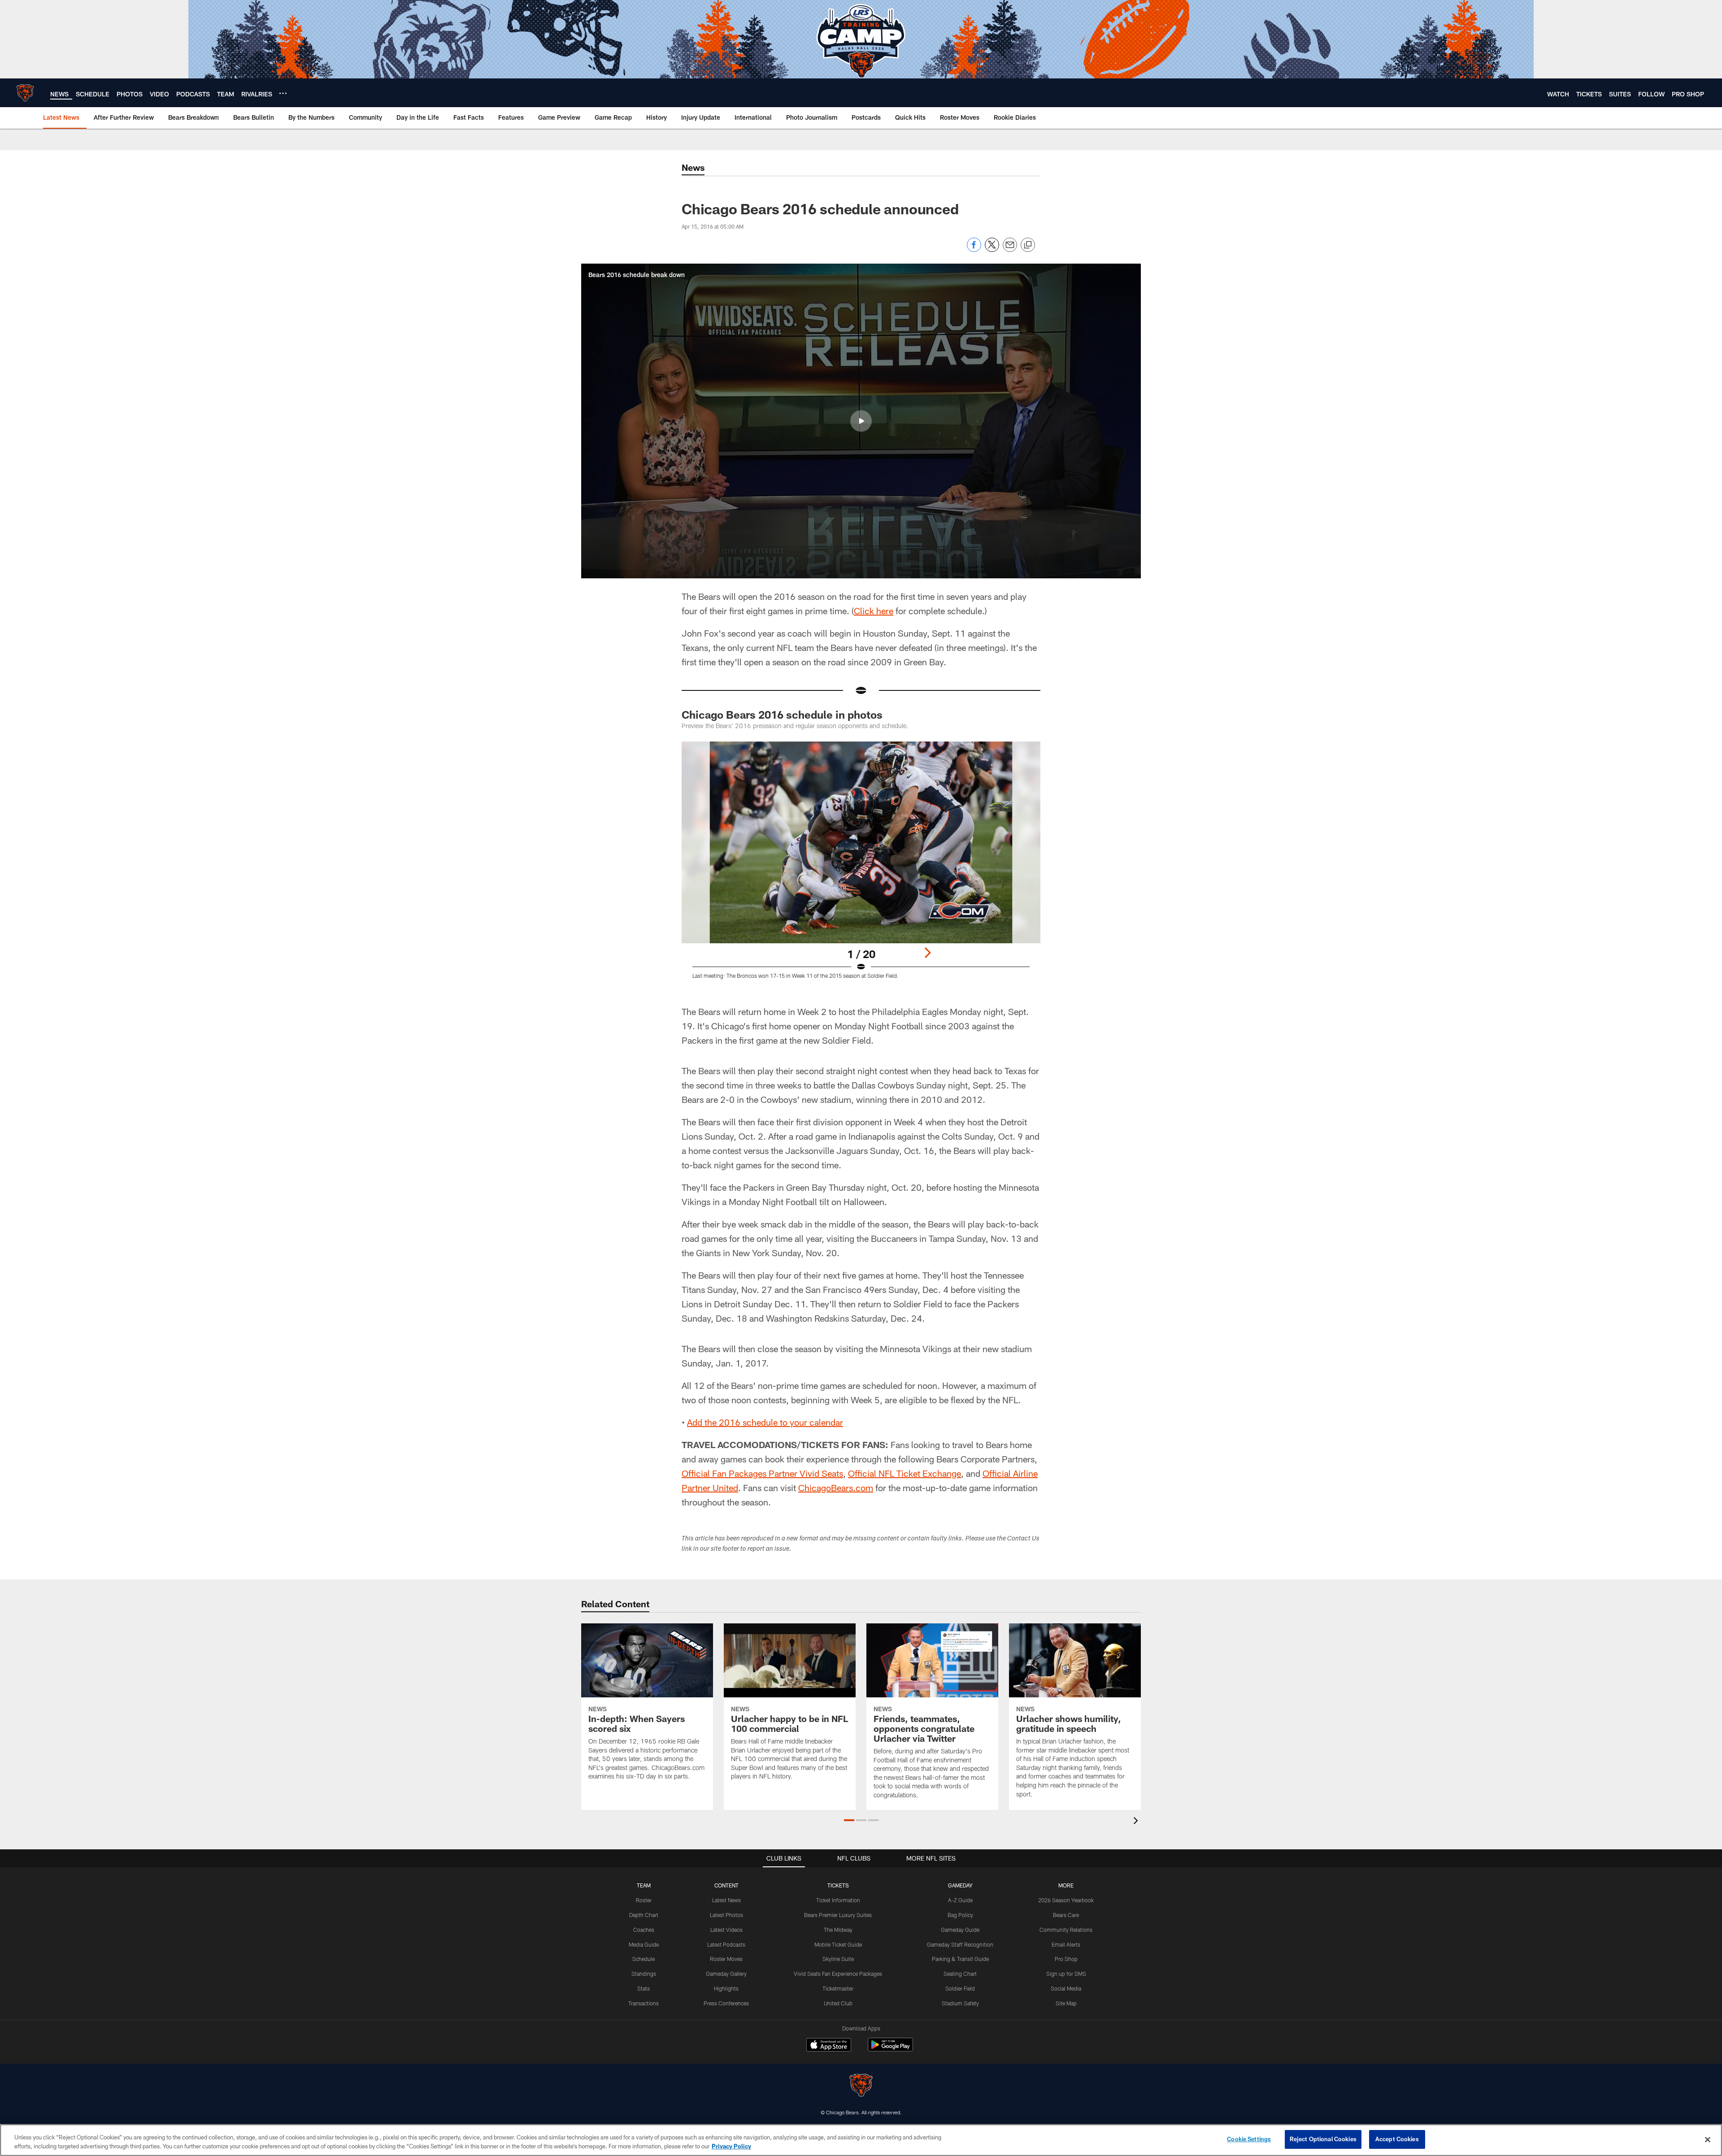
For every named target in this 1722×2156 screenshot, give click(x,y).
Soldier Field (960, 1988)
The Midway (838, 1930)
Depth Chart (644, 1915)
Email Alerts (1066, 1944)
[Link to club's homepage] (25, 93)
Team (644, 1885)
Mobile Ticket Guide (838, 1944)
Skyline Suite (838, 1959)
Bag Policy (960, 1915)
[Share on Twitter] (992, 249)
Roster (644, 1900)
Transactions (644, 2003)
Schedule (644, 1959)
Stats (644, 1988)
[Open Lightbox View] (861, 866)
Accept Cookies (1397, 2139)
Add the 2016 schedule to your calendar (765, 1422)
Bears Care (1066, 1915)
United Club (838, 2003)
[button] (861, 421)
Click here (874, 611)
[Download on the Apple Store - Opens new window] (829, 2046)
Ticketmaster (838, 1988)
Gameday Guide (960, 1930)
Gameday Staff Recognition (960, 1944)
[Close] (1708, 2139)
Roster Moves (726, 1959)
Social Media (1066, 1988)
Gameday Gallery (726, 1974)
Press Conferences (726, 2003)
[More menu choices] (283, 93)
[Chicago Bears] (861, 2086)
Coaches (644, 1930)
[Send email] (1010, 249)
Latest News (726, 1900)
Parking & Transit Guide (960, 1959)
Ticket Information (838, 1900)
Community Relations (1066, 1930)
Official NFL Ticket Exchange (904, 1473)
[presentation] (1137, 1822)
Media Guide (644, 1944)
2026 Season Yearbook (1066, 1900)
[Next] (927, 953)
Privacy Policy (731, 2146)
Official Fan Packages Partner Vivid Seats (762, 1473)
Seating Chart (960, 1974)
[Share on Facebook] (974, 249)
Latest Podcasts (726, 1944)
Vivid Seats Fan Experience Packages (838, 1974)
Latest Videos (726, 1930)
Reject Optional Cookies (1323, 2139)
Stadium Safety (960, 2003)
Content (726, 1885)
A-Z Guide (960, 1900)
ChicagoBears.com (836, 1488)
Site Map (1066, 2003)
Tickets (838, 1885)
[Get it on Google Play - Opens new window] (890, 2049)
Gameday (960, 1885)
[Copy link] (1028, 245)
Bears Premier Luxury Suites (838, 1915)
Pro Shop (1066, 1959)
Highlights (726, 1988)
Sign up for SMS (1066, 1974)
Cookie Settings (1249, 2139)
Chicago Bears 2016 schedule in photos (782, 714)
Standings (644, 1974)
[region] (861, 2140)
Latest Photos (726, 1915)
